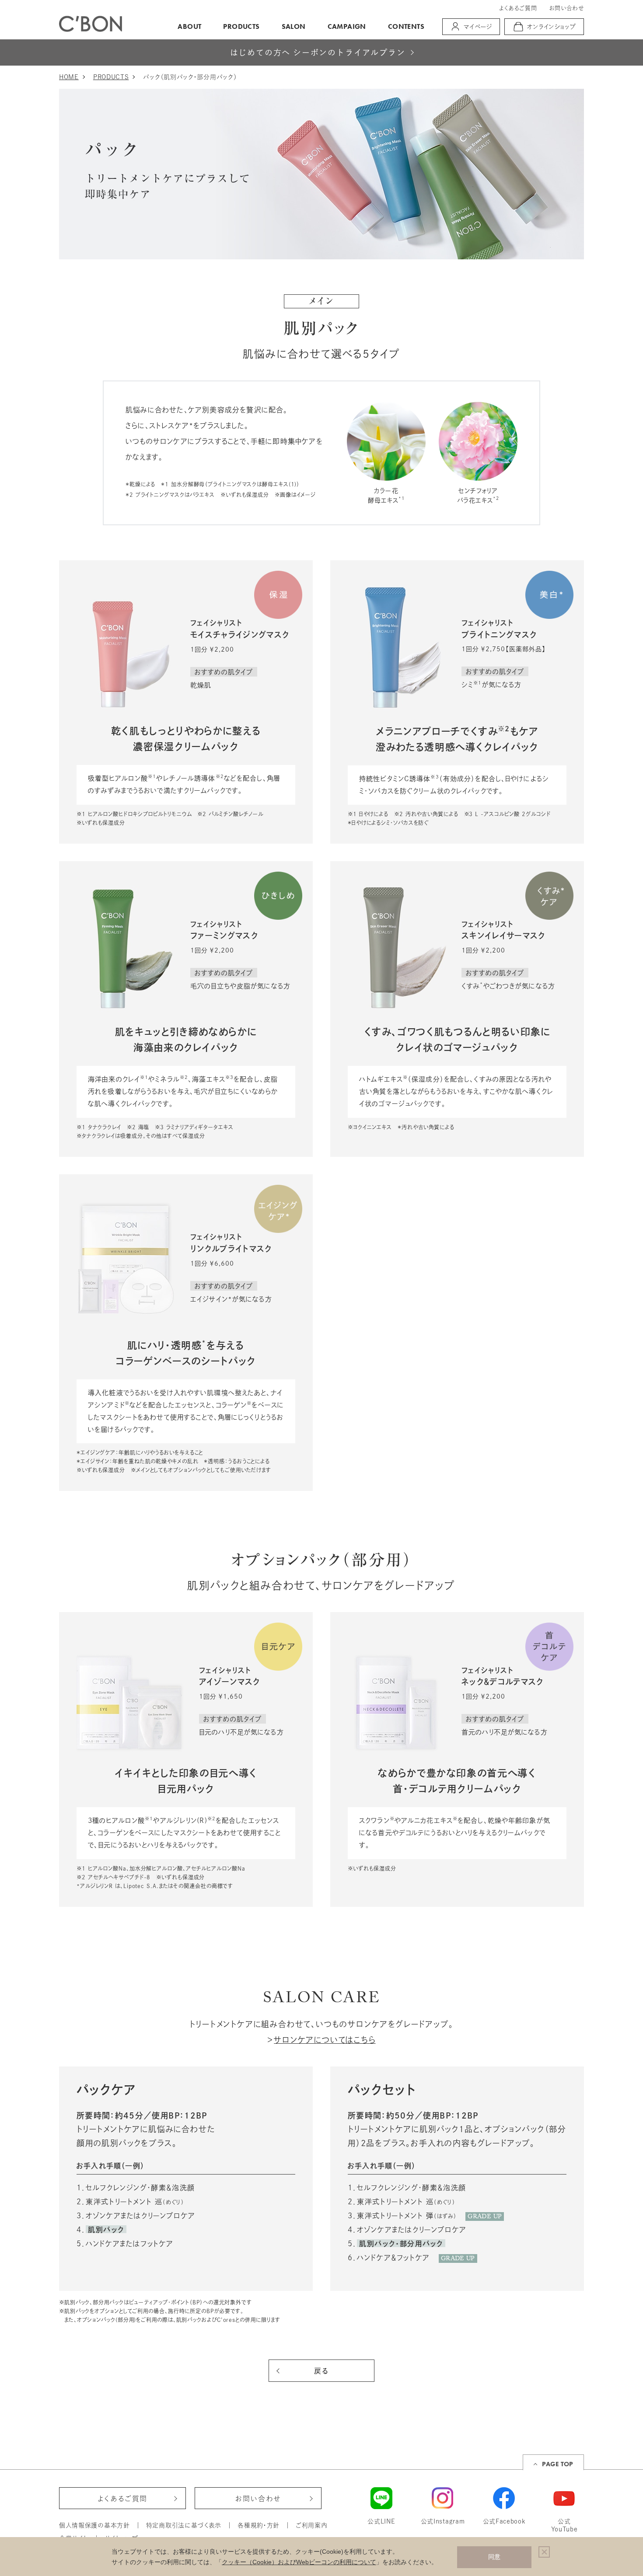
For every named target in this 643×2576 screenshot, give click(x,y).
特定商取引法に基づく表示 (184, 2525)
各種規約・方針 (259, 2525)
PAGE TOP (557, 2464)
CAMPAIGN (347, 26)
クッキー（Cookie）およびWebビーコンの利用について (299, 2562)
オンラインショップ (552, 27)
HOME (69, 77)
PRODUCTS (241, 26)
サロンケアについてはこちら (325, 2040)
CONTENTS (406, 26)
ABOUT (189, 26)
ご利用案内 (312, 2525)
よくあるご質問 (518, 8)
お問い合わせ (566, 8)
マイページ (478, 27)
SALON (294, 26)
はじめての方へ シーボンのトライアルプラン (318, 53)
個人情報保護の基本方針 (94, 2525)
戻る (321, 2371)
